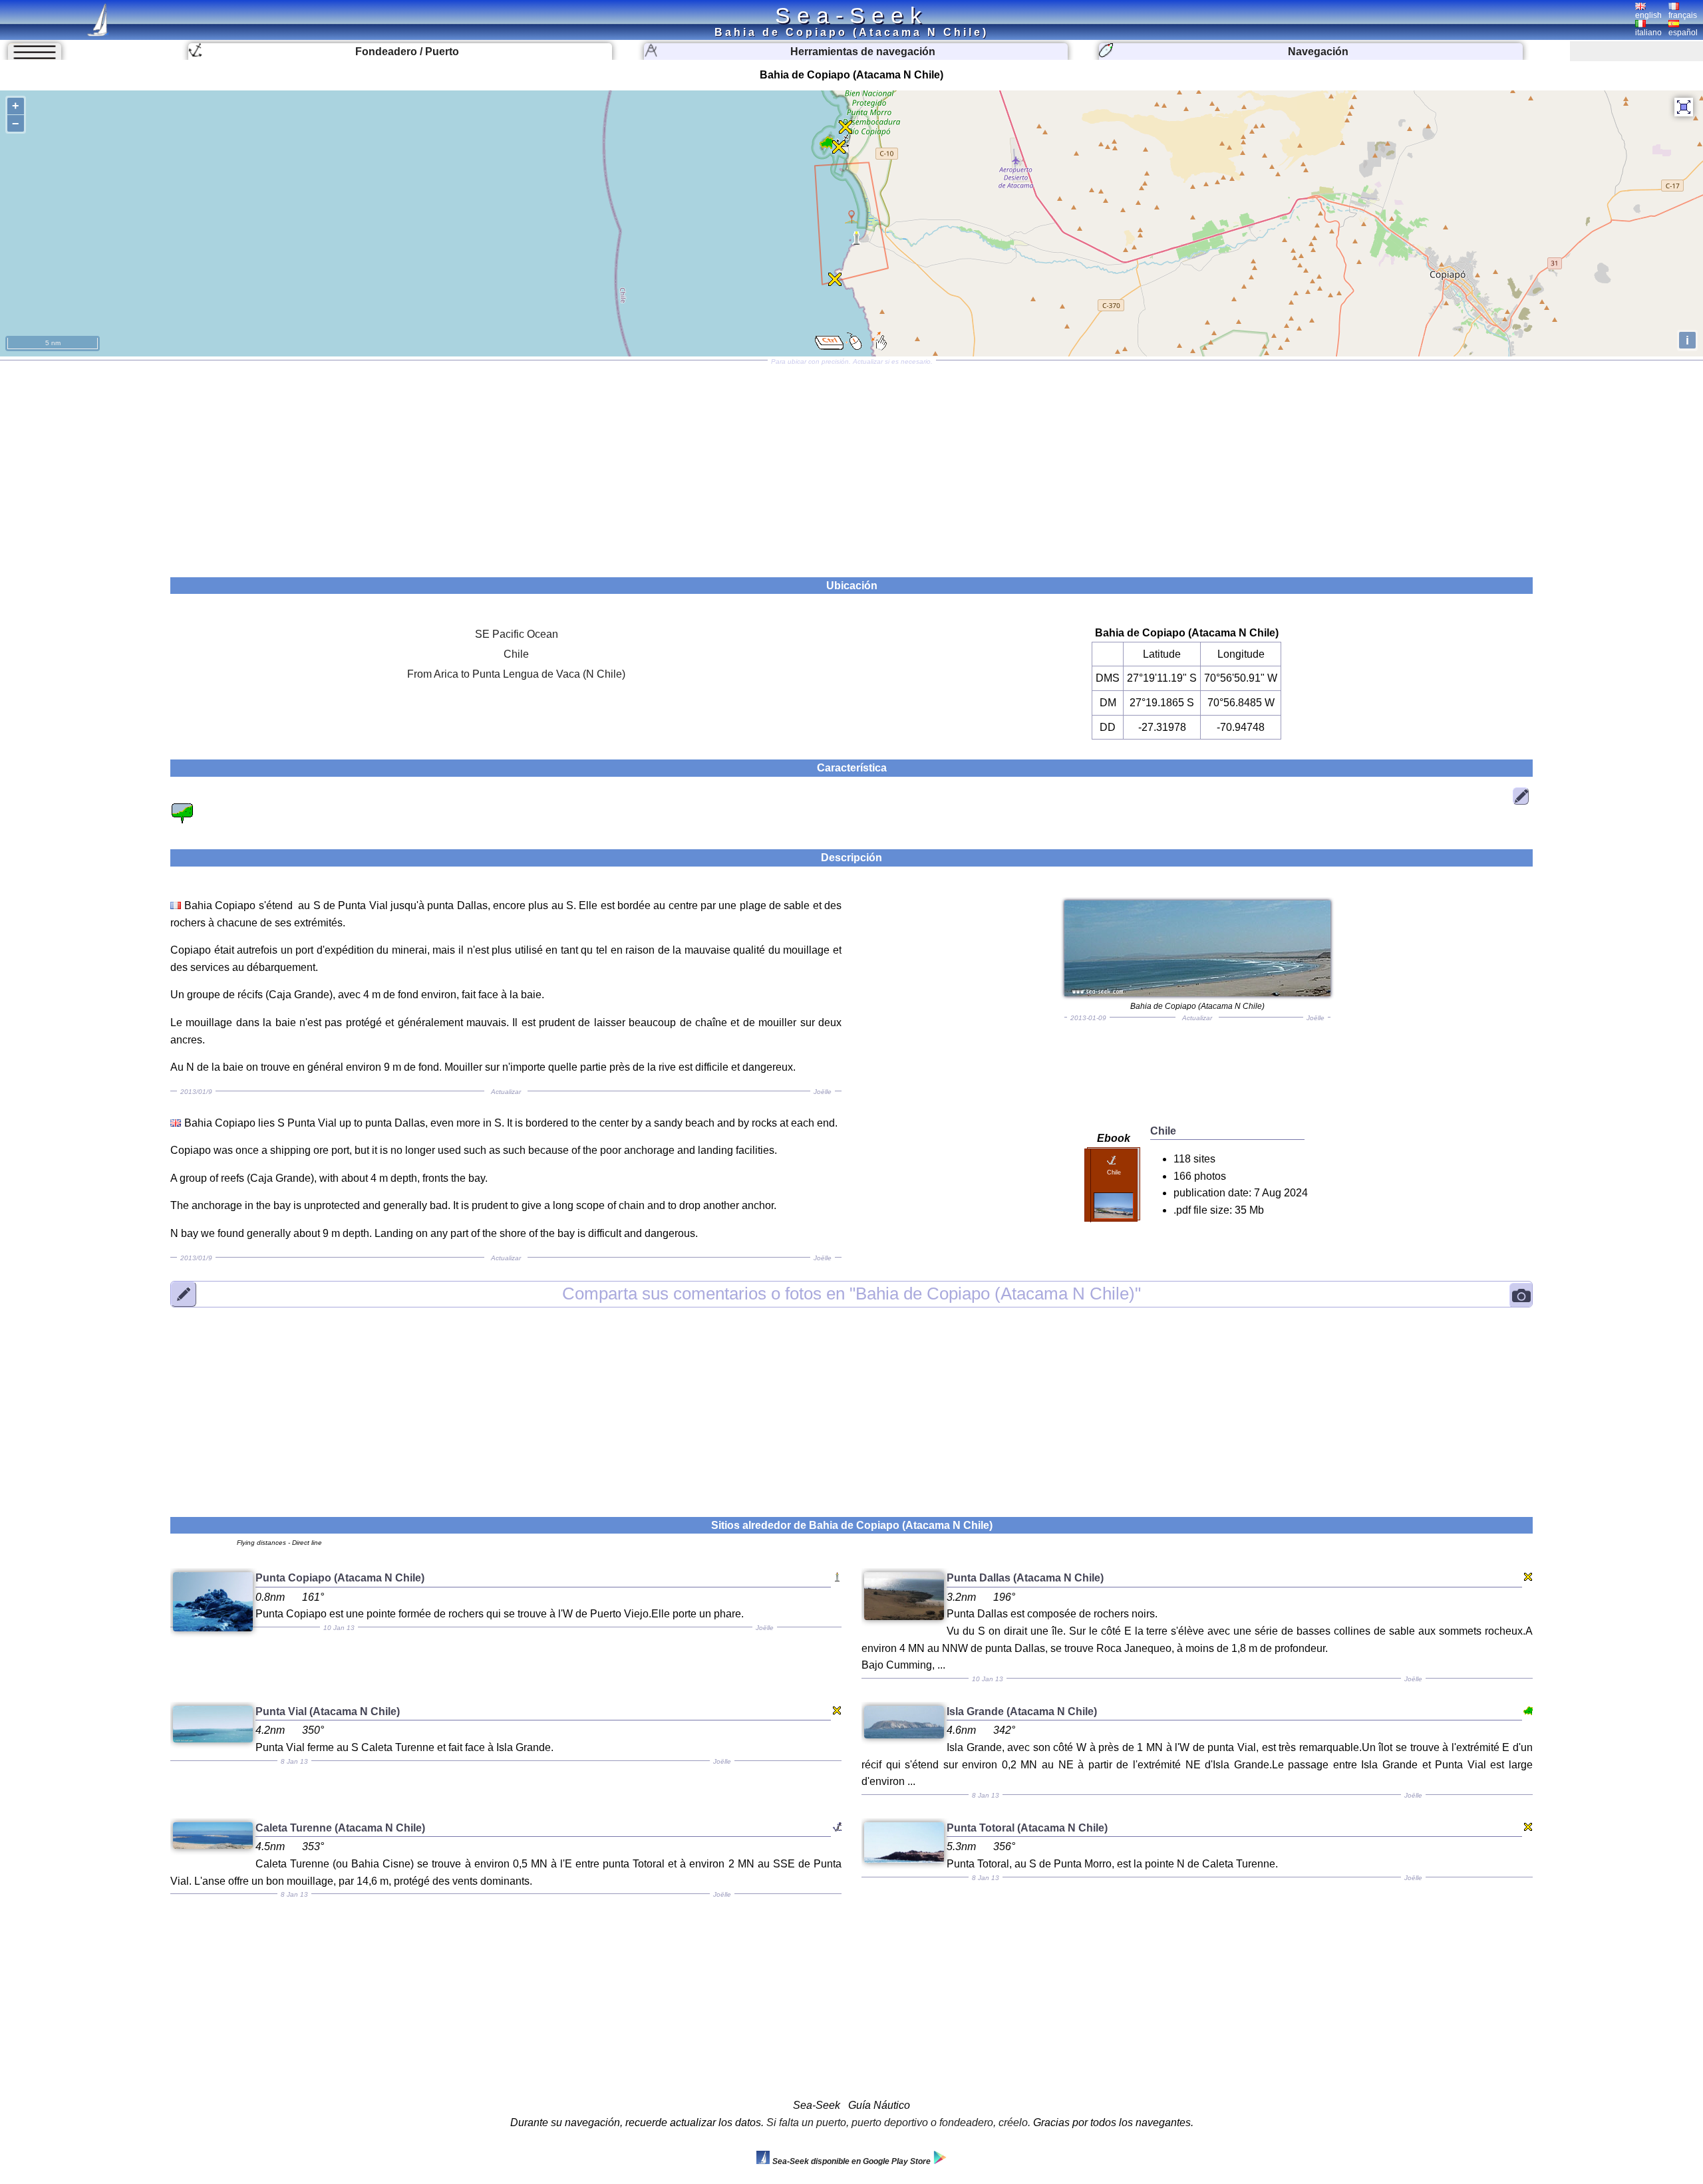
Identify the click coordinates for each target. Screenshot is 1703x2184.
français (1683, 15)
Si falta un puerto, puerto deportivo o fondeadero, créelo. (898, 2122)
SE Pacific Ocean (517, 634)
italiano (1648, 33)
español (1683, 33)
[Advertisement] (851, 464)
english (1648, 15)
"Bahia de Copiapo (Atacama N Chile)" (851, 1294)
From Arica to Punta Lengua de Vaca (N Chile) (516, 674)
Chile (516, 654)
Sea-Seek (851, 15)
